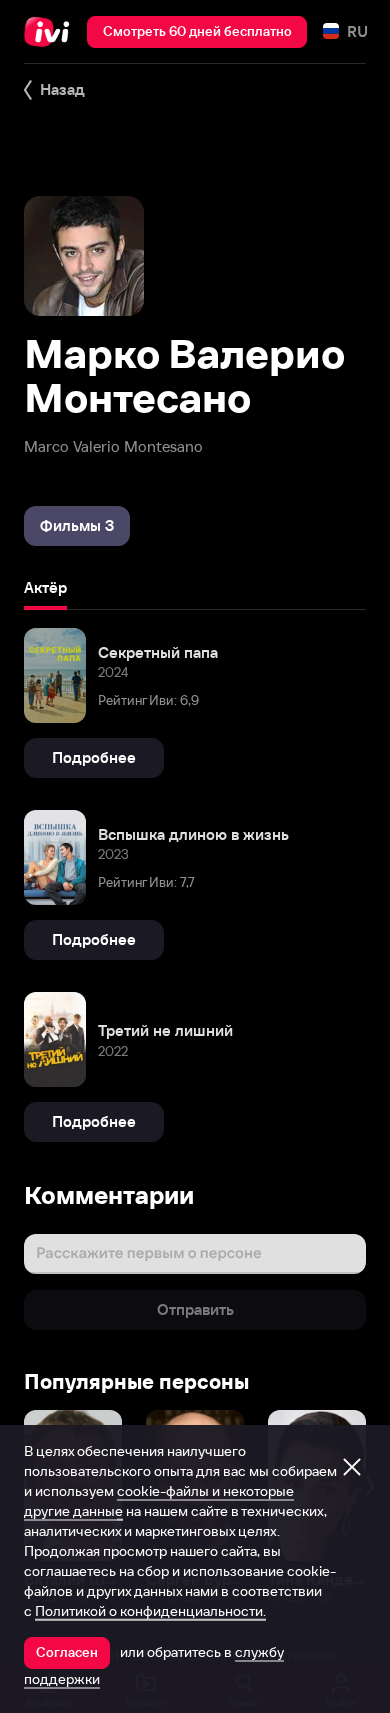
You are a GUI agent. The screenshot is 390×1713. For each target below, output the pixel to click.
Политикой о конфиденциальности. (150, 1611)
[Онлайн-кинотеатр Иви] (51, 32)
